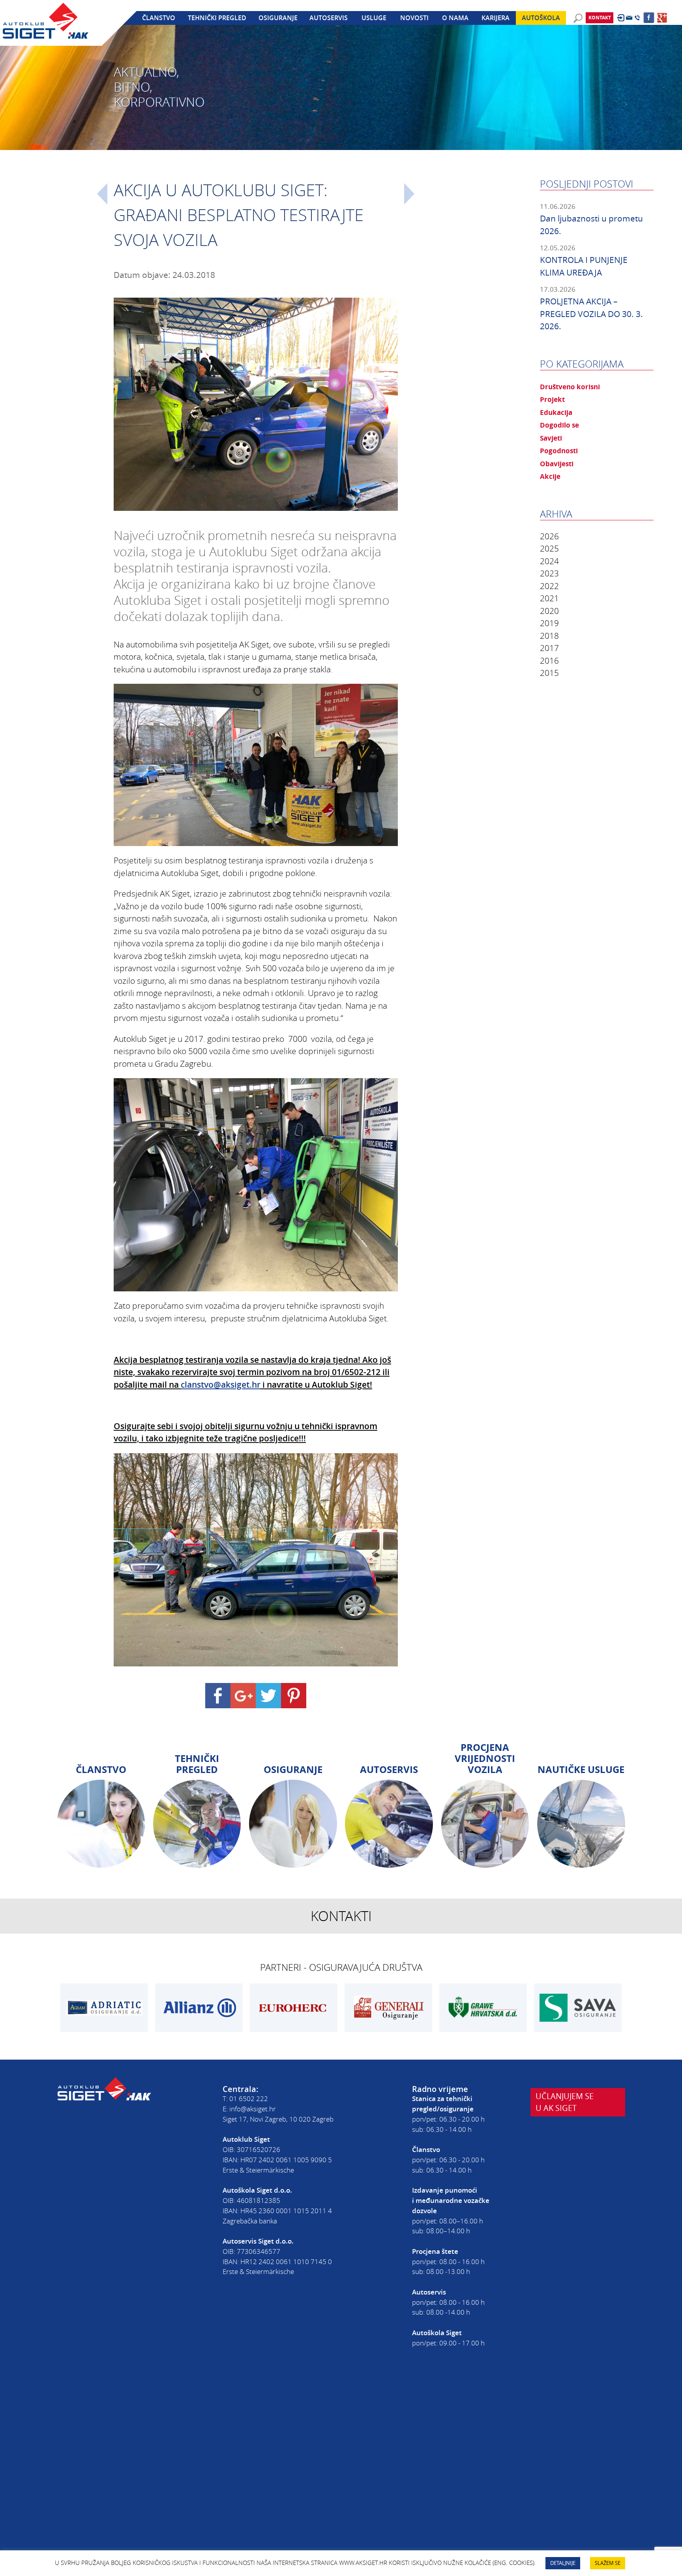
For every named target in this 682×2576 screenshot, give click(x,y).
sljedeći (409, 194)
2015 (549, 673)
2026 (549, 536)
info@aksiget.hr (253, 2109)
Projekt (552, 399)
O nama (455, 18)
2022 (549, 586)
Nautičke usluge (581, 1769)
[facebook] (649, 18)
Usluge (374, 18)
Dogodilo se (559, 425)
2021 (549, 598)
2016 (549, 660)
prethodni (102, 194)
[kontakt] (629, 18)
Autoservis (329, 18)
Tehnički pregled (217, 18)
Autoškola (541, 18)
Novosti (414, 18)
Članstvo (159, 18)
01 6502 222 (249, 2099)
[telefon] (637, 18)
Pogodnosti (559, 450)
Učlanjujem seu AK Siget (565, 2102)
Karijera (496, 18)
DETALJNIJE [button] (563, 2563)
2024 (549, 561)
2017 (549, 648)
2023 (549, 573)
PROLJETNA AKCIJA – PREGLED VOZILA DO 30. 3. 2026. (591, 314)
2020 (549, 611)
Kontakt (600, 18)
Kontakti (341, 1916)
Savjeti (551, 438)
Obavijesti (557, 463)
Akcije (550, 476)
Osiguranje (278, 18)
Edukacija (556, 412)
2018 (549, 636)
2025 (549, 548)
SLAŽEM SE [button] (608, 2563)
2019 (549, 623)
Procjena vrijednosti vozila (485, 1758)
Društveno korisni (570, 386)
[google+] (662, 18)
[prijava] (621, 18)
